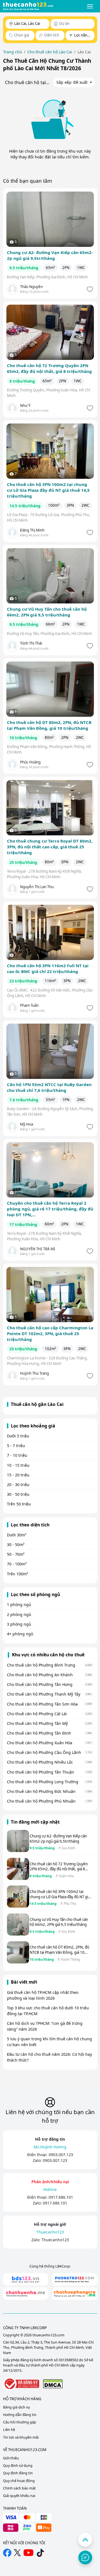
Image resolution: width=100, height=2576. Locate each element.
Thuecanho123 (55, 2240)
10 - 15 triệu (18, 1465)
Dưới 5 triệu (18, 1436)
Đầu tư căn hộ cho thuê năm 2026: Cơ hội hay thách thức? (49, 2057)
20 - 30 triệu (18, 1485)
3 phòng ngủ (19, 1624)
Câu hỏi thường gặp (20, 2422)
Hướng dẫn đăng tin (20, 2415)
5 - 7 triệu (16, 1446)
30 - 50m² (16, 1545)
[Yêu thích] (89, 289)
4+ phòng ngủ (20, 1634)
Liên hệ (9, 2430)
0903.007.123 (61, 2155)
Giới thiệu (11, 2458)
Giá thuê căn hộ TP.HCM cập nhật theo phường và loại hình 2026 (43, 1995)
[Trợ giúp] (85, 2557)
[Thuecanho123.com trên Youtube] (28, 2553)
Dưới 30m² (17, 1535)
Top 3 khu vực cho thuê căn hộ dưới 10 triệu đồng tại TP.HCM (48, 2011)
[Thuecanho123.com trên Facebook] (7, 2553)
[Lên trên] (85, 2540)
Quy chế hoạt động (19, 2481)
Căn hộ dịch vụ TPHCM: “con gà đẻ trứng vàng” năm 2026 (45, 2026)
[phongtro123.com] (75, 2279)
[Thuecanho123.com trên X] (17, 2553)
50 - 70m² (16, 1554)
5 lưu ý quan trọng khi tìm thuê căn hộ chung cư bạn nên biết (49, 2042)
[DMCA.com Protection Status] (53, 2384)
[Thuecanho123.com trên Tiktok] (40, 2553)
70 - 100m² (17, 1564)
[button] (90, 6)
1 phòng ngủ (19, 1605)
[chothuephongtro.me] (75, 2294)
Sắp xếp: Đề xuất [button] (72, 82)
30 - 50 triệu (18, 1494)
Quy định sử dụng (18, 2466)
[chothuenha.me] (26, 2294)
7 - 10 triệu (17, 1455)
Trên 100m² (17, 1574)
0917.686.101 (61, 2197)
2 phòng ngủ (19, 1614)
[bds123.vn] (26, 2279)
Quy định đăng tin (18, 2473)
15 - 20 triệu (18, 1475)
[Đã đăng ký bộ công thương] (21, 2384)
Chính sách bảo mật (19, 2488)
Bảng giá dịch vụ (17, 2407)
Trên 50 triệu (19, 1504)
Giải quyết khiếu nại (19, 2496)
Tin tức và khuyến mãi (21, 2437)
